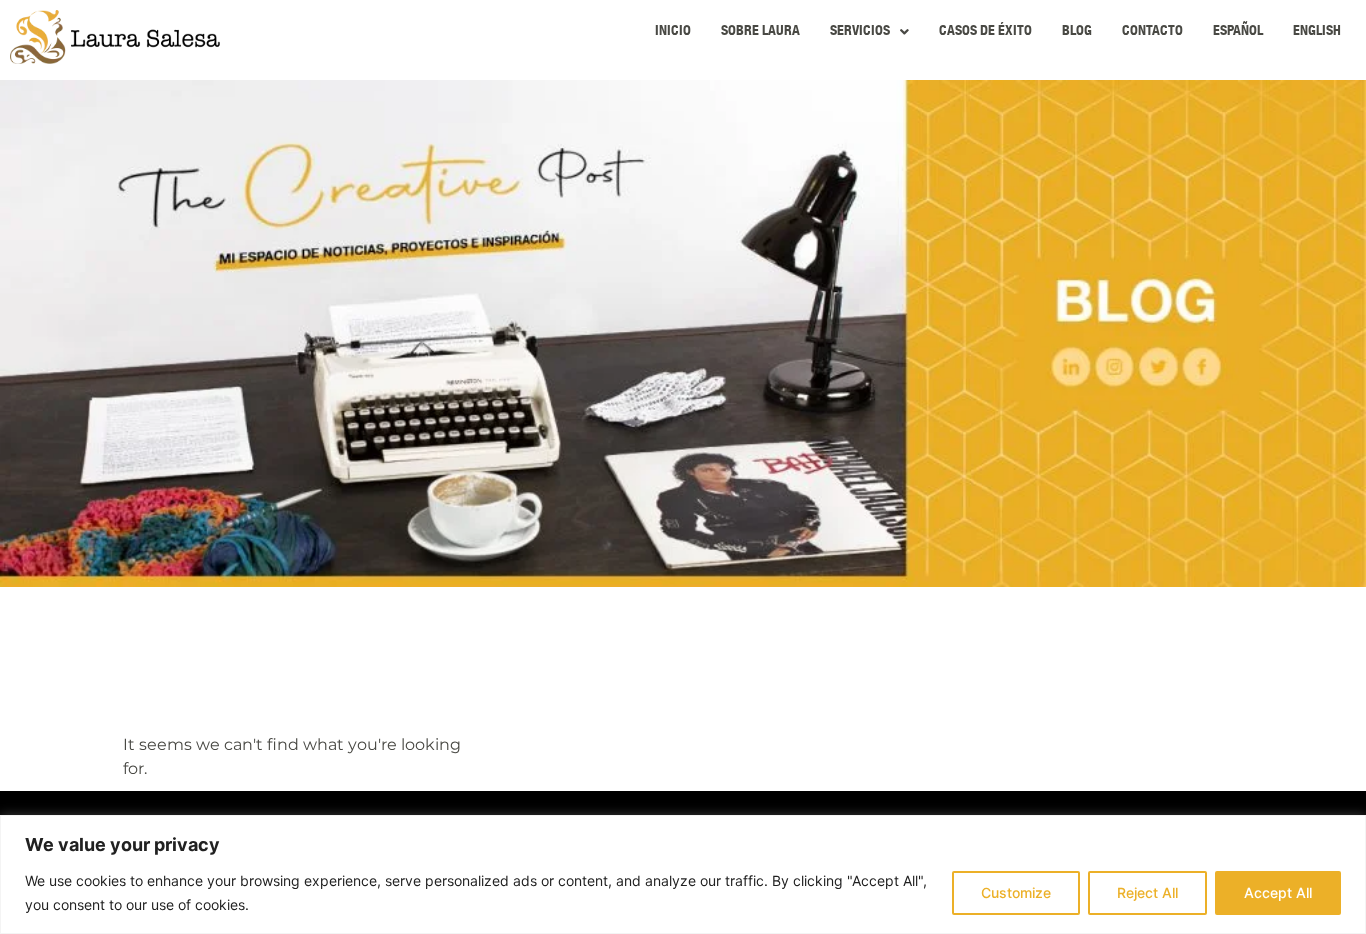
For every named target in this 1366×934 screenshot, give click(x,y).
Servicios (860, 32)
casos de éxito (985, 32)
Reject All (1147, 892)
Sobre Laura (760, 32)
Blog (1077, 32)
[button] (869, 32)
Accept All (1278, 892)
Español (1238, 32)
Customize (1016, 892)
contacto (1152, 32)
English (1317, 32)
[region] (683, 874)
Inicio (673, 32)
